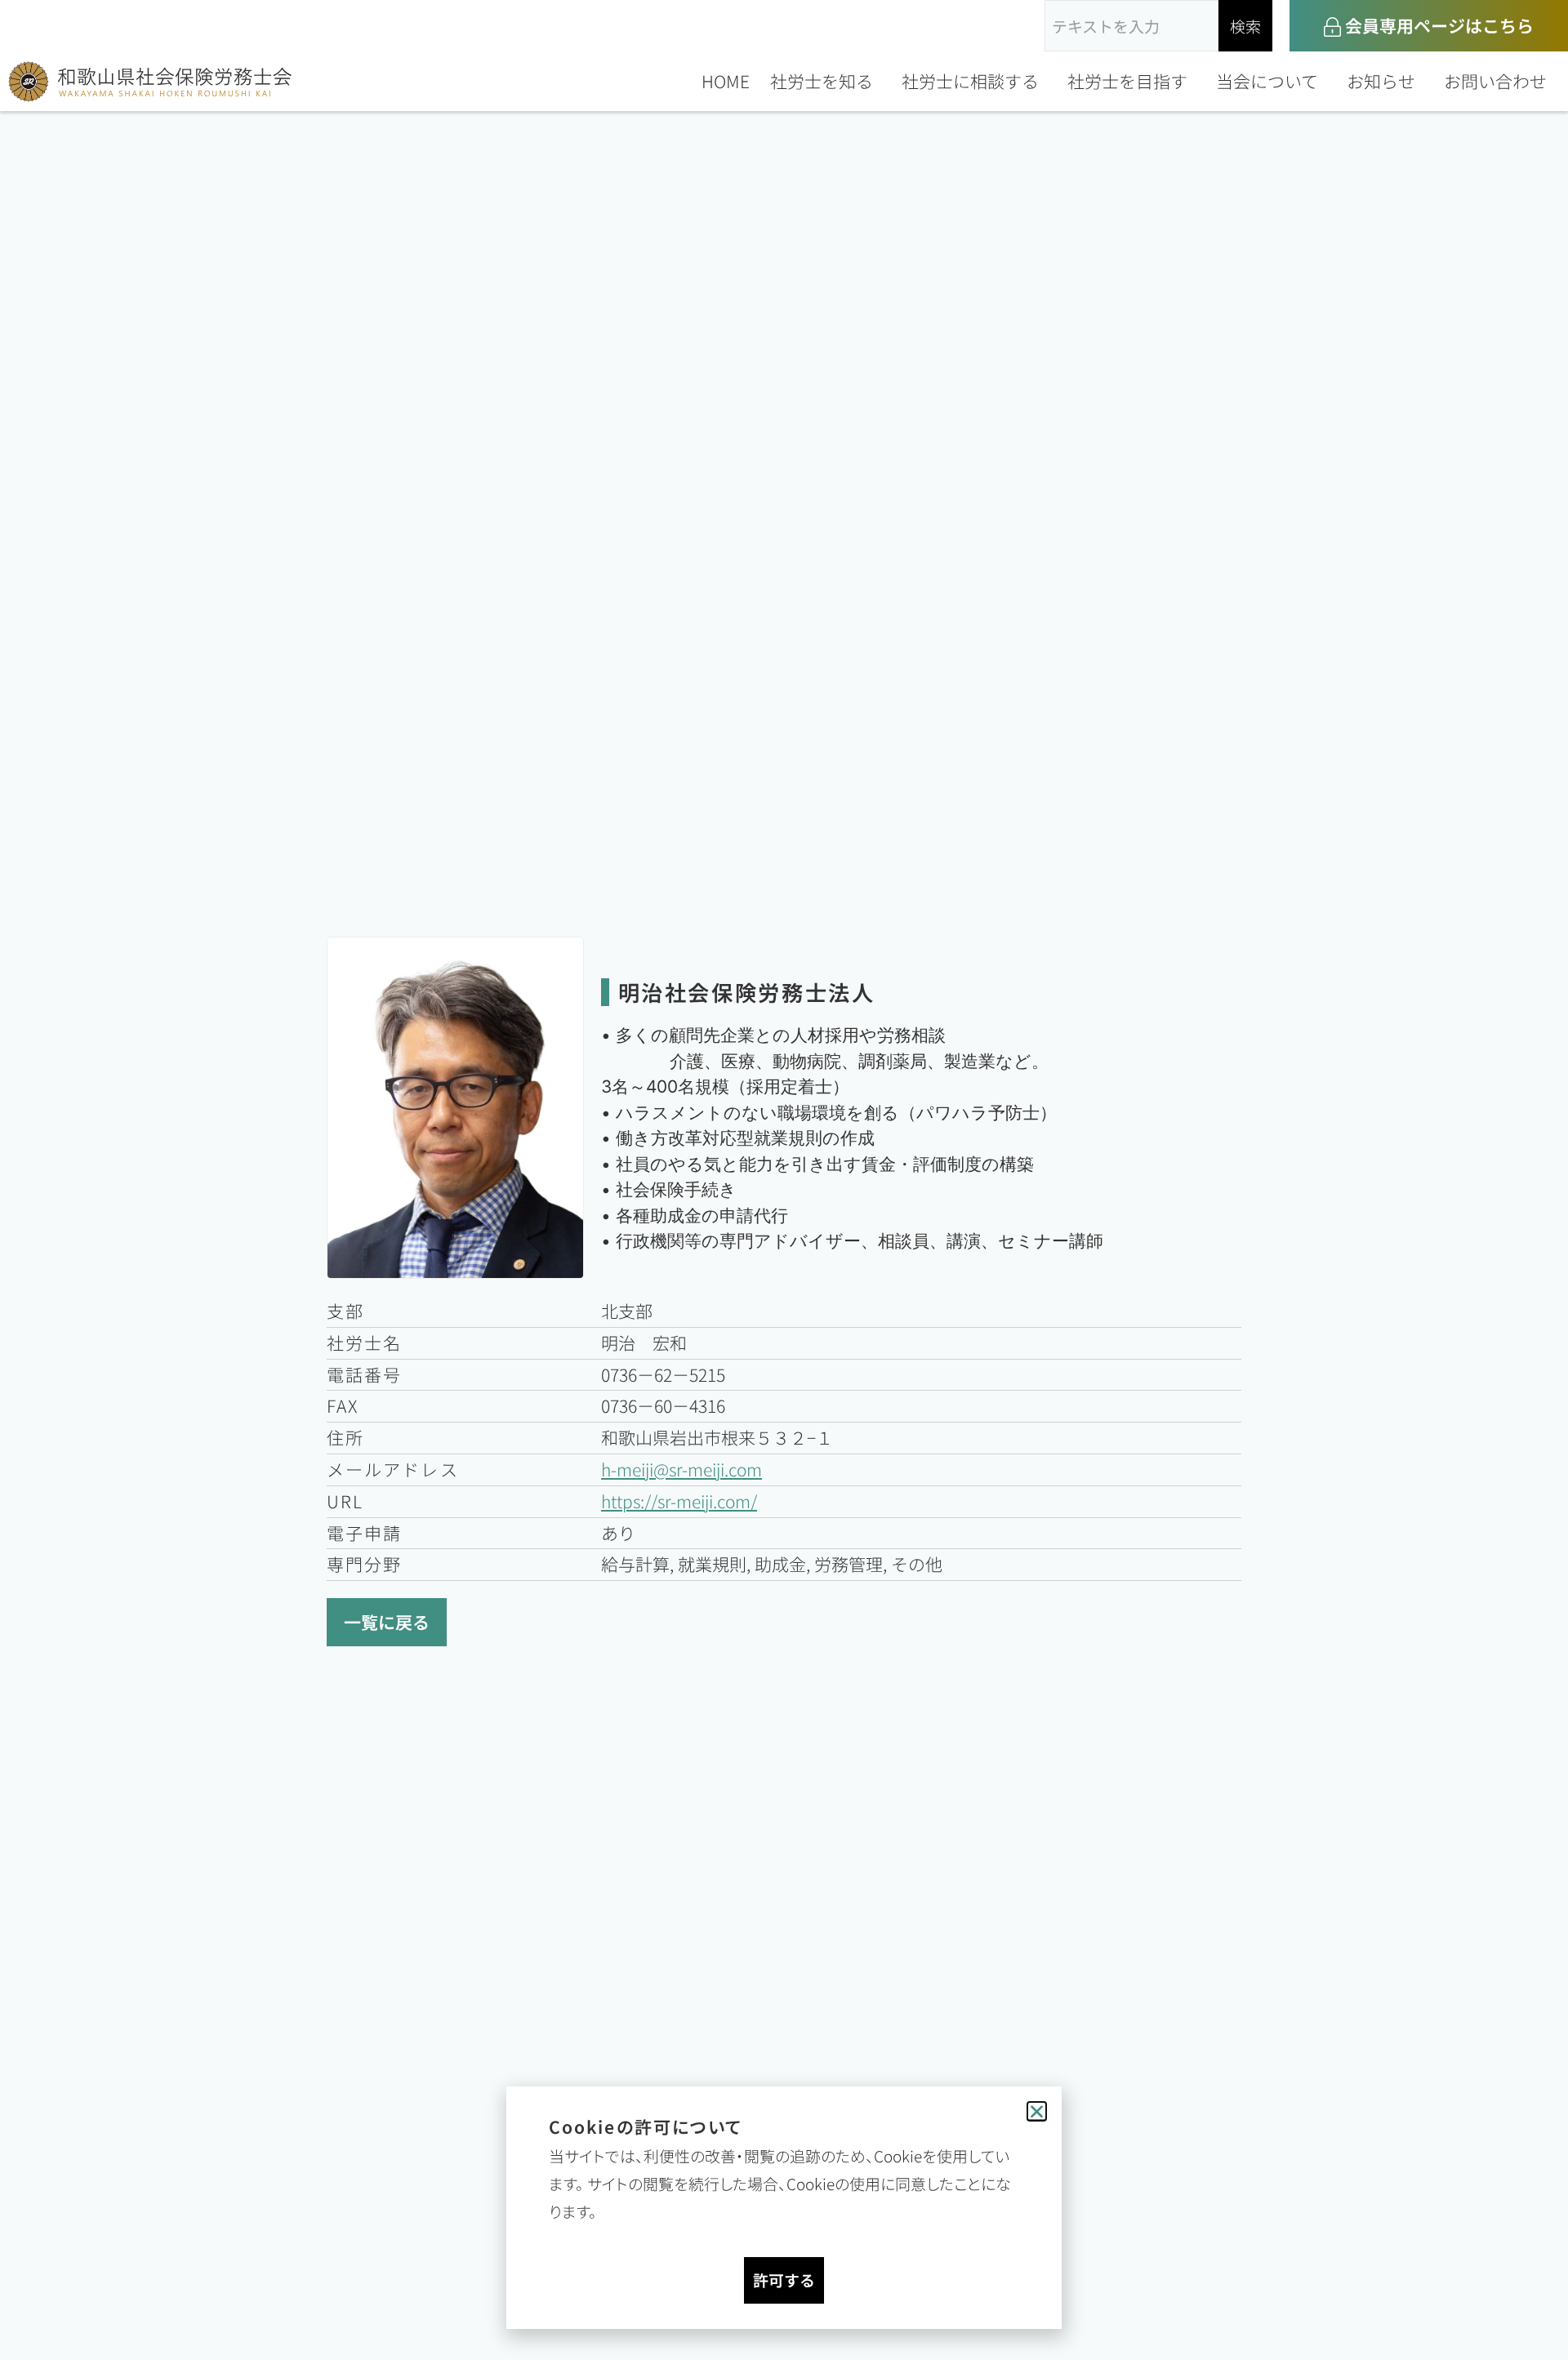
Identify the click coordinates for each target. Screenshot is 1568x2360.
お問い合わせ (1495, 81)
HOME (726, 81)
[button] (1037, 2111)
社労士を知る (822, 81)
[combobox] (1131, 26)
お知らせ (1381, 81)
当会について (1267, 81)
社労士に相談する (970, 81)
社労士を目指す (1127, 81)
